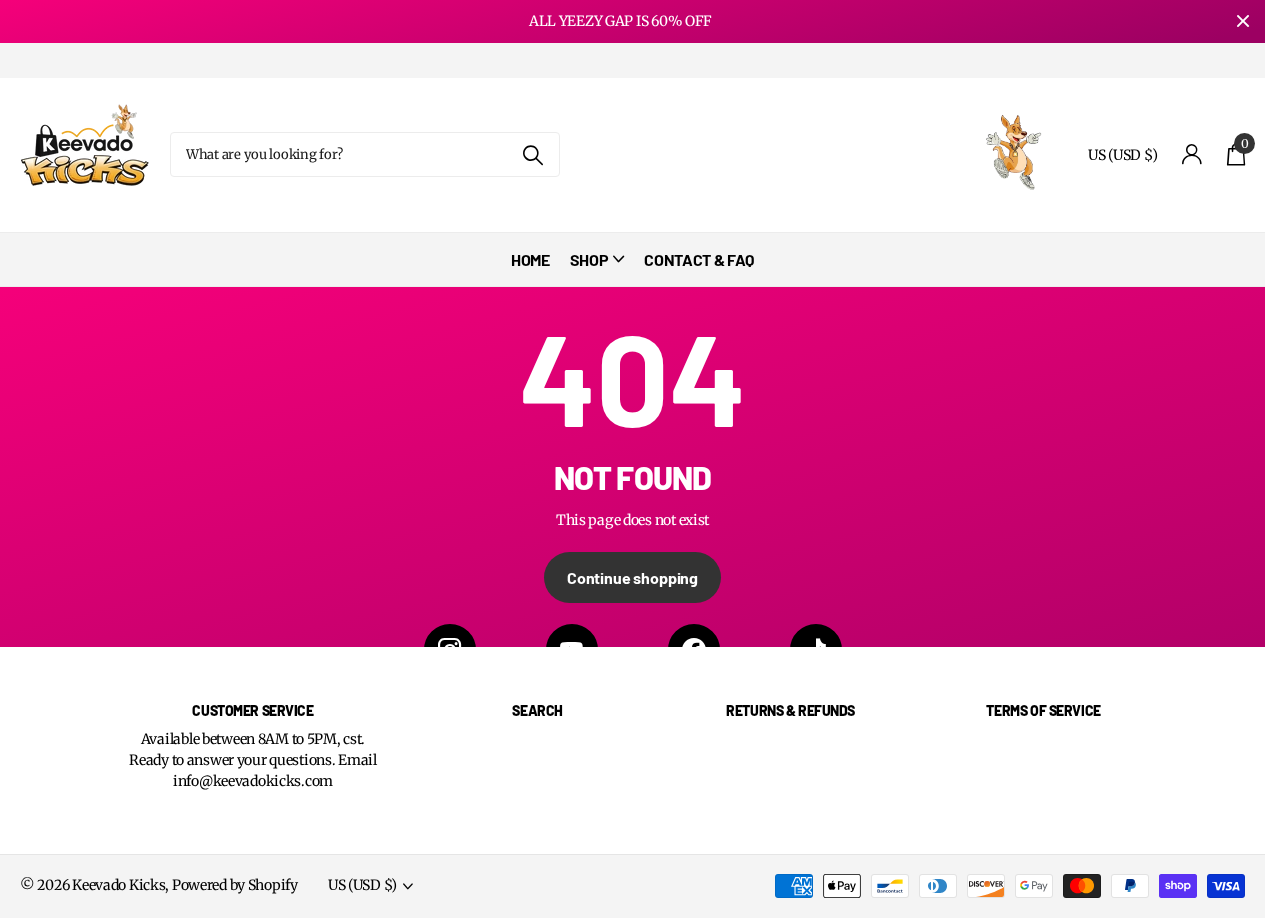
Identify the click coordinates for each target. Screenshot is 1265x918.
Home (530, 259)
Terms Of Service (1043, 710)
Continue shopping (632, 577)
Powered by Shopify (235, 885)
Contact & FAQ (699, 259)
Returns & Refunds (790, 710)
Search (537, 710)
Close (1243, 21)
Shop (589, 259)
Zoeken (532, 154)
